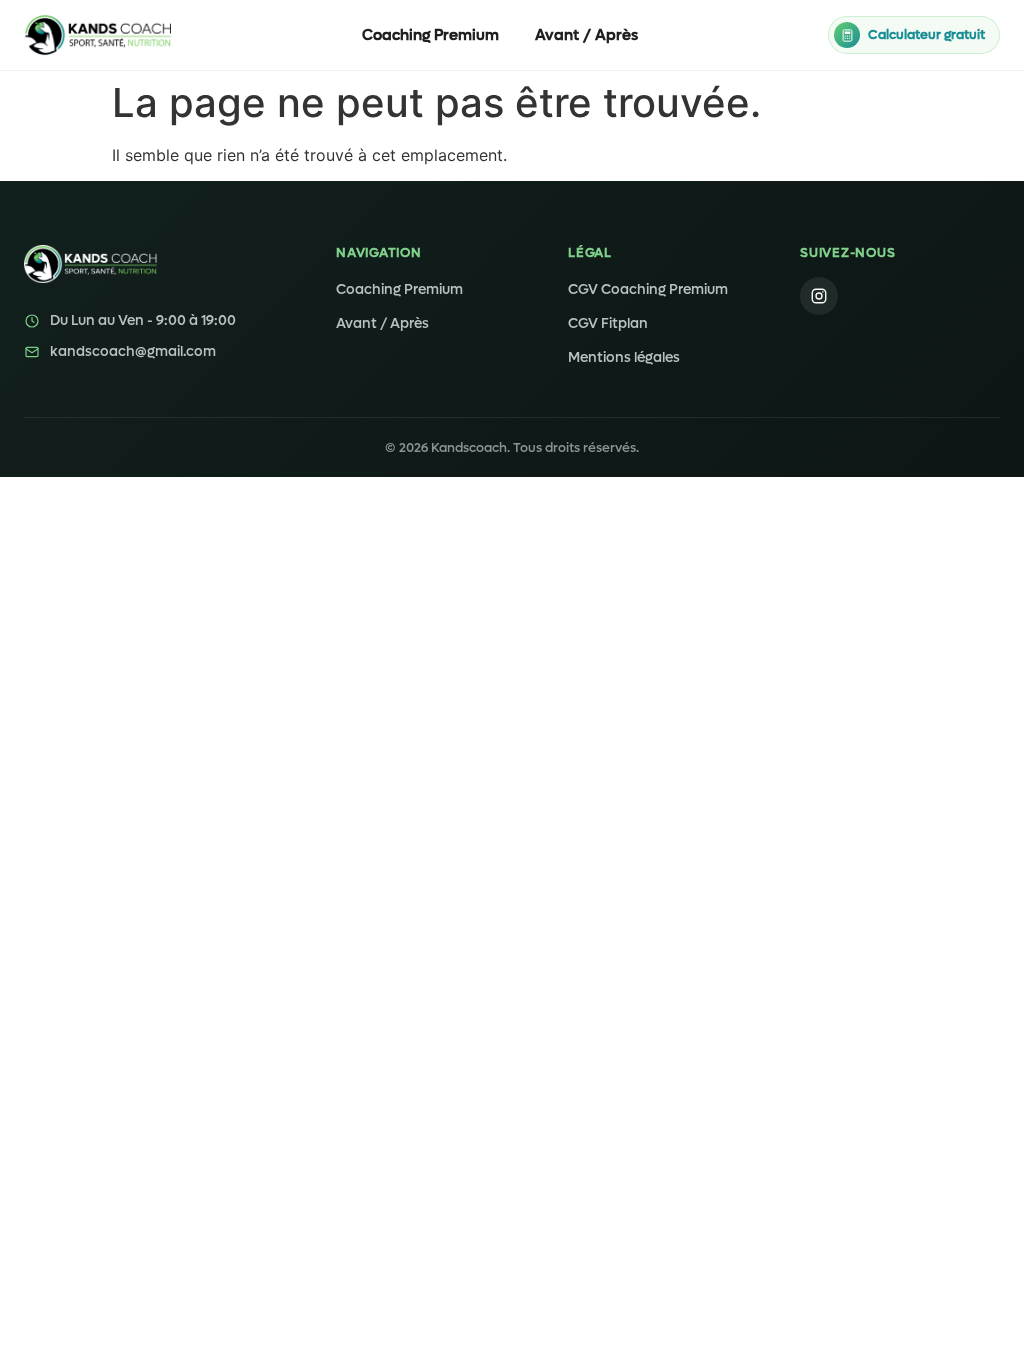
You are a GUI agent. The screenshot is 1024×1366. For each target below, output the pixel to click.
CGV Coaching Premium (648, 289)
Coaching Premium (430, 35)
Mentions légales (624, 357)
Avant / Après (586, 35)
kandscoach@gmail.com (133, 351)
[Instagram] (819, 296)
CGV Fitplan (608, 323)
